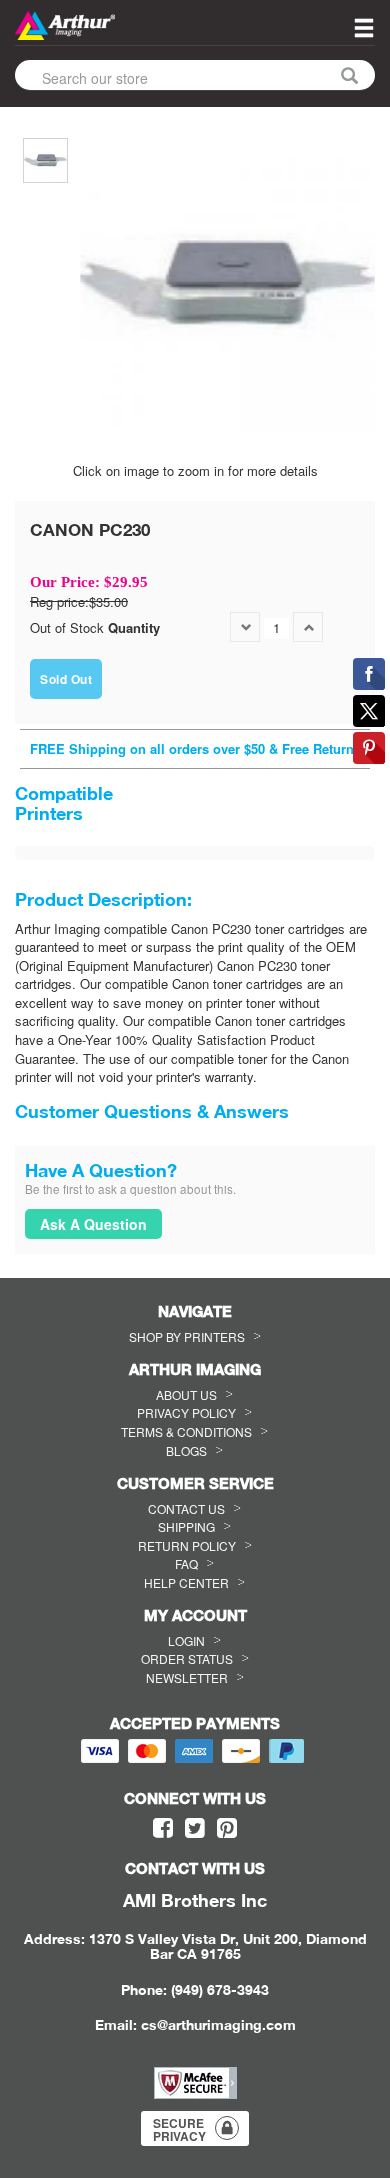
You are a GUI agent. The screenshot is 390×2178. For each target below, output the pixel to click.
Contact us (186, 1508)
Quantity (134, 628)
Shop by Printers (187, 1336)
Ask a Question (93, 1224)
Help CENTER (186, 1582)
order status (187, 1658)
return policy (187, 1545)
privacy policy (186, 1412)
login (186, 1640)
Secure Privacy (179, 2129)
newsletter (187, 1677)
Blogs (186, 1450)
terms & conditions (186, 1431)
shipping (186, 1526)
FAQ (186, 1563)
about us (186, 1394)
